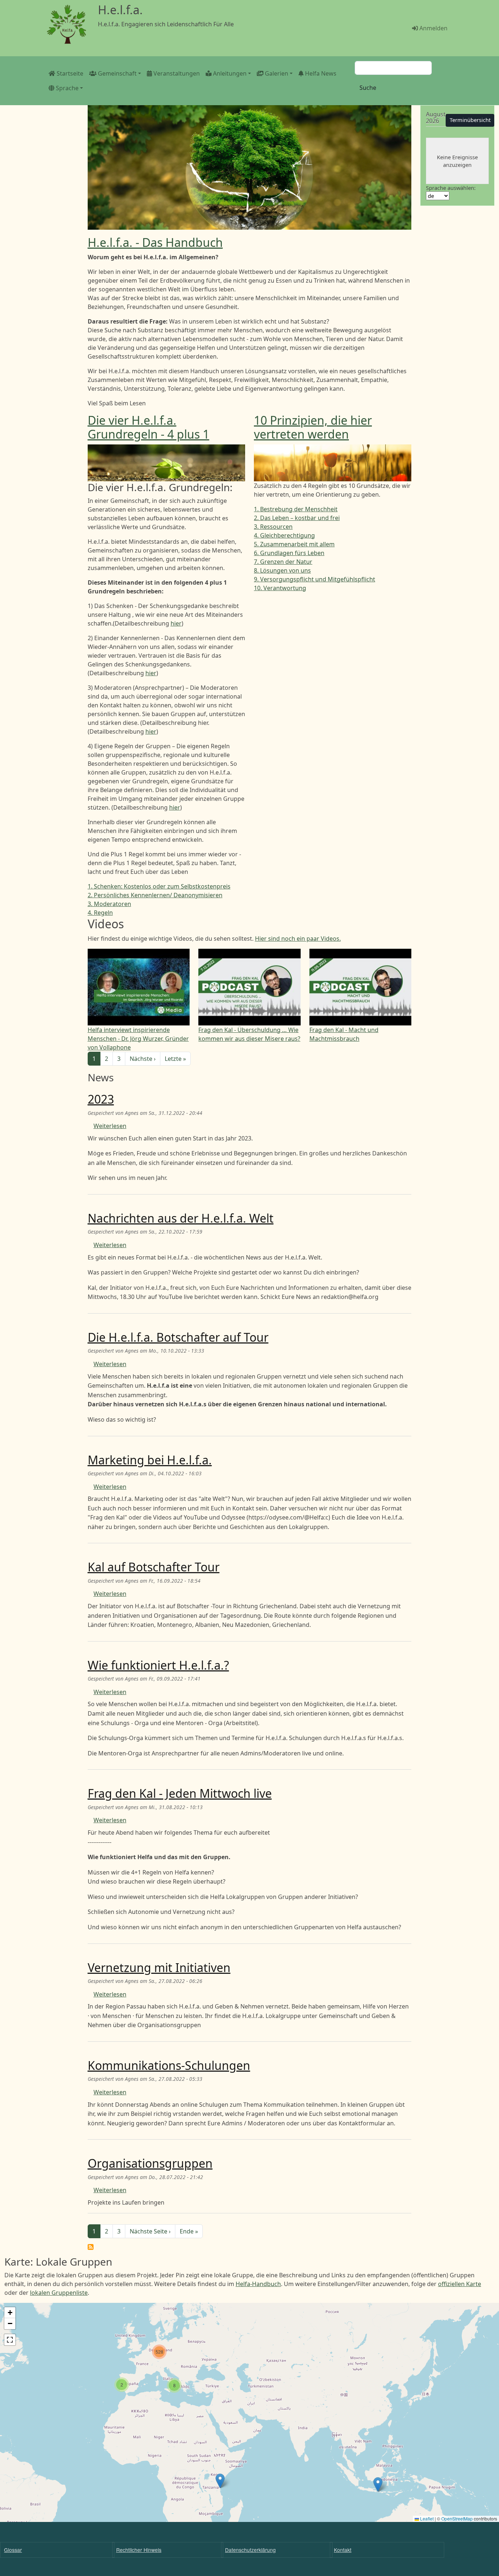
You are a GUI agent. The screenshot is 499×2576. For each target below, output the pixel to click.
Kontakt (343, 2550)
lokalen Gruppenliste (59, 2293)
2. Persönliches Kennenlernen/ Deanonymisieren (155, 895)
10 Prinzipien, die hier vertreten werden (313, 427)
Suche (368, 88)
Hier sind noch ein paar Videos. (298, 939)
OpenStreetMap (457, 2518)
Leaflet (426, 2518)
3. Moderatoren (109, 904)
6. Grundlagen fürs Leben (289, 553)
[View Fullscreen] (10, 2340)
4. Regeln (100, 913)
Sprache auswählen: (451, 188)
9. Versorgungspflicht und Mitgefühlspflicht (315, 579)
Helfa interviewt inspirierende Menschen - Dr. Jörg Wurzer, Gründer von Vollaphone (138, 1039)
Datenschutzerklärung (250, 2550)
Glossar (13, 2550)
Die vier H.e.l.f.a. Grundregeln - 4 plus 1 (148, 427)
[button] (378, 2485)
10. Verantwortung (280, 588)
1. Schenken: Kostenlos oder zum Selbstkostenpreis (159, 886)
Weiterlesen (110, 1126)
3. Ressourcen (273, 527)
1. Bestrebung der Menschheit (296, 509)
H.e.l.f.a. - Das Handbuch (155, 242)
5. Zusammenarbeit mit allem (294, 544)
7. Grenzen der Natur (283, 562)
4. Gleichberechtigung (284, 535)
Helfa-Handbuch (258, 2284)
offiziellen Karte (460, 2284)
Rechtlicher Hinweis (139, 2550)
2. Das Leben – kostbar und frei (297, 518)
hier (176, 623)
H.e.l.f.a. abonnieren (91, 2247)
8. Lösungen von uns (282, 570)
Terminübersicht (470, 120)
